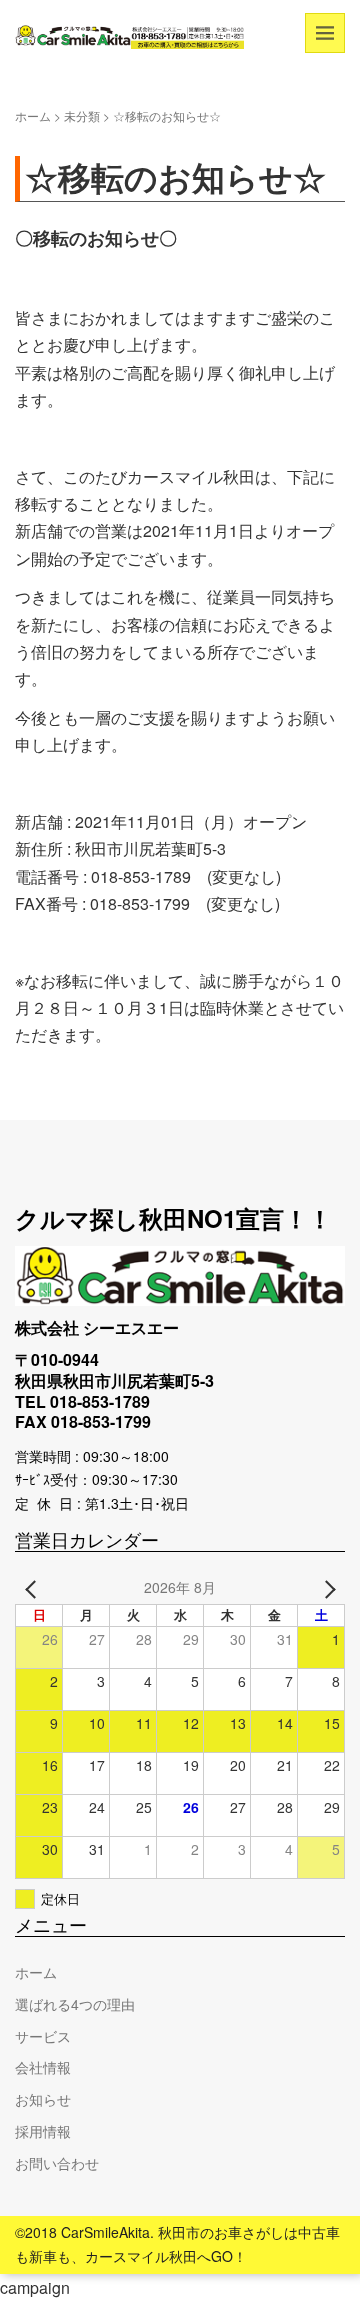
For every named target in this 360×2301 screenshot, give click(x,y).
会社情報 (43, 2067)
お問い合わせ (57, 2163)
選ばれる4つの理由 (75, 2004)
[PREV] (34, 1588)
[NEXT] (326, 1588)
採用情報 (43, 2131)
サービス (43, 2036)
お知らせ (43, 2099)
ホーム (33, 115)
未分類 (82, 115)
